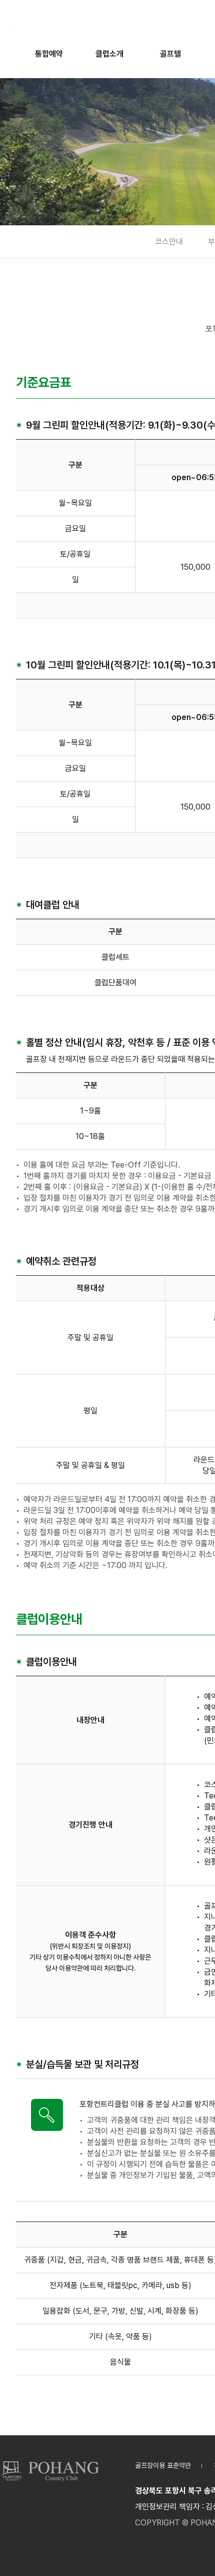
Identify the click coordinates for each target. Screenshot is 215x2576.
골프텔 (170, 54)
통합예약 (49, 54)
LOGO (50, 2471)
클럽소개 (109, 54)
